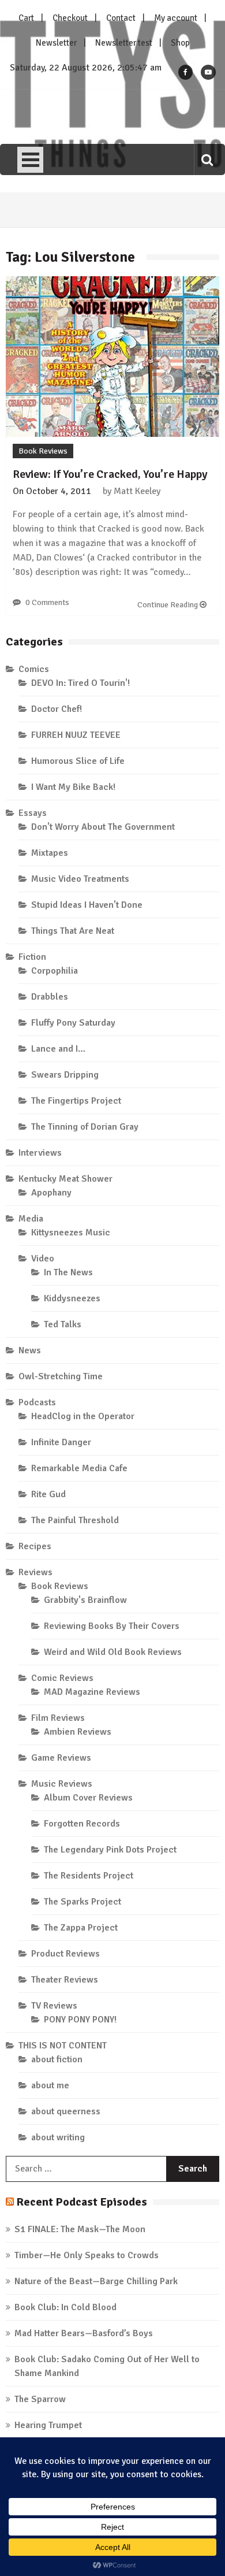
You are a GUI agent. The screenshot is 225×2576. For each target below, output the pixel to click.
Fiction (32, 957)
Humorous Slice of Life (78, 761)
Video (43, 1259)
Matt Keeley (137, 491)
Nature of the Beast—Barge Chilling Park (96, 2281)
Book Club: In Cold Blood (65, 2307)
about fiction (57, 2059)
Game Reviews (61, 1758)
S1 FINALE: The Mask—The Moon (80, 2229)
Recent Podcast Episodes (82, 2202)
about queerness (66, 2111)
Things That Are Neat (73, 931)
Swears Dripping (65, 1075)
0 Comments (47, 602)
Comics (34, 669)
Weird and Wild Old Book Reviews (113, 1652)
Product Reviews (65, 1954)
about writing (58, 2137)
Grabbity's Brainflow (85, 1600)
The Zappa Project (81, 1928)
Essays (33, 813)
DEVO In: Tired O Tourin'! (80, 683)
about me (50, 2085)
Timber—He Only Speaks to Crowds (87, 2255)
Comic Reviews (62, 1678)
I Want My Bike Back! (73, 787)
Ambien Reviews (78, 1732)
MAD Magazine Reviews (92, 1692)
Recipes (35, 1546)
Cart (26, 18)
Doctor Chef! (57, 709)
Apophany (51, 1193)
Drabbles (50, 997)
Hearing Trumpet (48, 2425)
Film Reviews (58, 1718)
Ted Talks (63, 1324)
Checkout (70, 18)
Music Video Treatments (80, 879)
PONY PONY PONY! (80, 2020)
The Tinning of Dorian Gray (85, 1127)
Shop (180, 43)
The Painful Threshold (75, 1520)
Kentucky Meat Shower (65, 1179)
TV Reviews (54, 2006)
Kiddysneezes (72, 1298)
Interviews (40, 1153)
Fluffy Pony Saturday (73, 1023)
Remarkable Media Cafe (79, 1468)
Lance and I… (58, 1049)
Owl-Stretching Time (61, 1376)
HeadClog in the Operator (83, 1416)
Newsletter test (124, 43)
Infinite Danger (61, 1442)
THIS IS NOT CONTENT (63, 2046)
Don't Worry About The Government (103, 827)
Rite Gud (48, 1494)
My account (176, 18)
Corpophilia (55, 971)
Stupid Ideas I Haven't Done (87, 905)
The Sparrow (40, 2399)
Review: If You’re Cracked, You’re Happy (110, 474)
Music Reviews (62, 1784)
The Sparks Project (82, 1902)
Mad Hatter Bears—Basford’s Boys (84, 2333)
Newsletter (56, 43)
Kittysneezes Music (71, 1233)
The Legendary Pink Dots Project (110, 1850)
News (30, 1350)
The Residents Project (89, 1876)
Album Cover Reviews (88, 1798)
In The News (68, 1272)
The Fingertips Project (76, 1101)
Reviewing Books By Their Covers (112, 1626)
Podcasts (37, 1402)
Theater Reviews (65, 1980)
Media (31, 1219)
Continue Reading (168, 605)
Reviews (35, 1572)
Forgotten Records (82, 1824)
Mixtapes (50, 853)
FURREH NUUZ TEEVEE (76, 735)
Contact (121, 18)
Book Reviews (43, 451)
